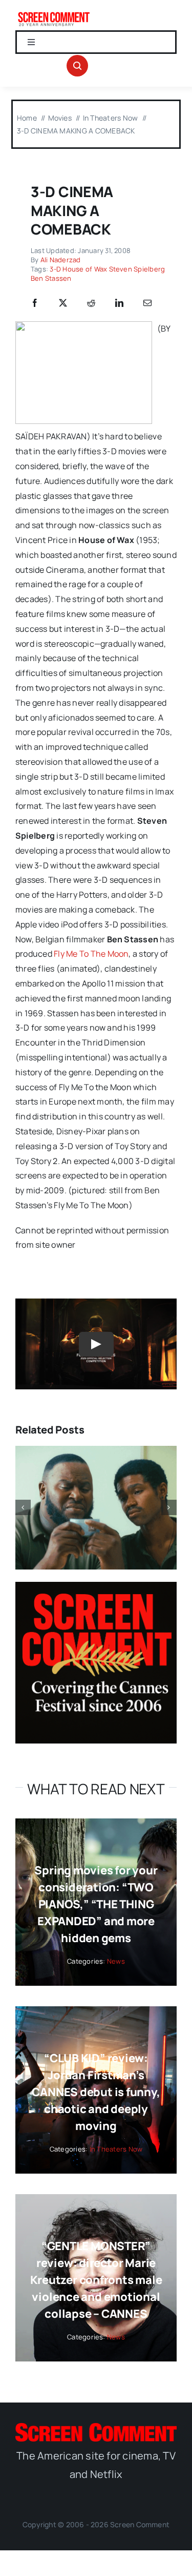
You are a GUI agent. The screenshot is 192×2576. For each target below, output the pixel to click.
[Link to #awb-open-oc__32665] (77, 66)
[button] (23, 1507)
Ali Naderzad (61, 260)
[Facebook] (35, 303)
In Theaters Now (116, 2149)
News (116, 1961)
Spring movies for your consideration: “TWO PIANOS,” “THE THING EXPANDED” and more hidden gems (96, 1904)
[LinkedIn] (119, 303)
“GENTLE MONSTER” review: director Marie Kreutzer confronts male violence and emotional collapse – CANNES (96, 2280)
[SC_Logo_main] (96, 2427)
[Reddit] (91, 303)
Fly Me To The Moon (91, 954)
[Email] (147, 303)
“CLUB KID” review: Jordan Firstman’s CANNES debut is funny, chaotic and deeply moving (96, 2092)
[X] (63, 303)
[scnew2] (54, 14)
